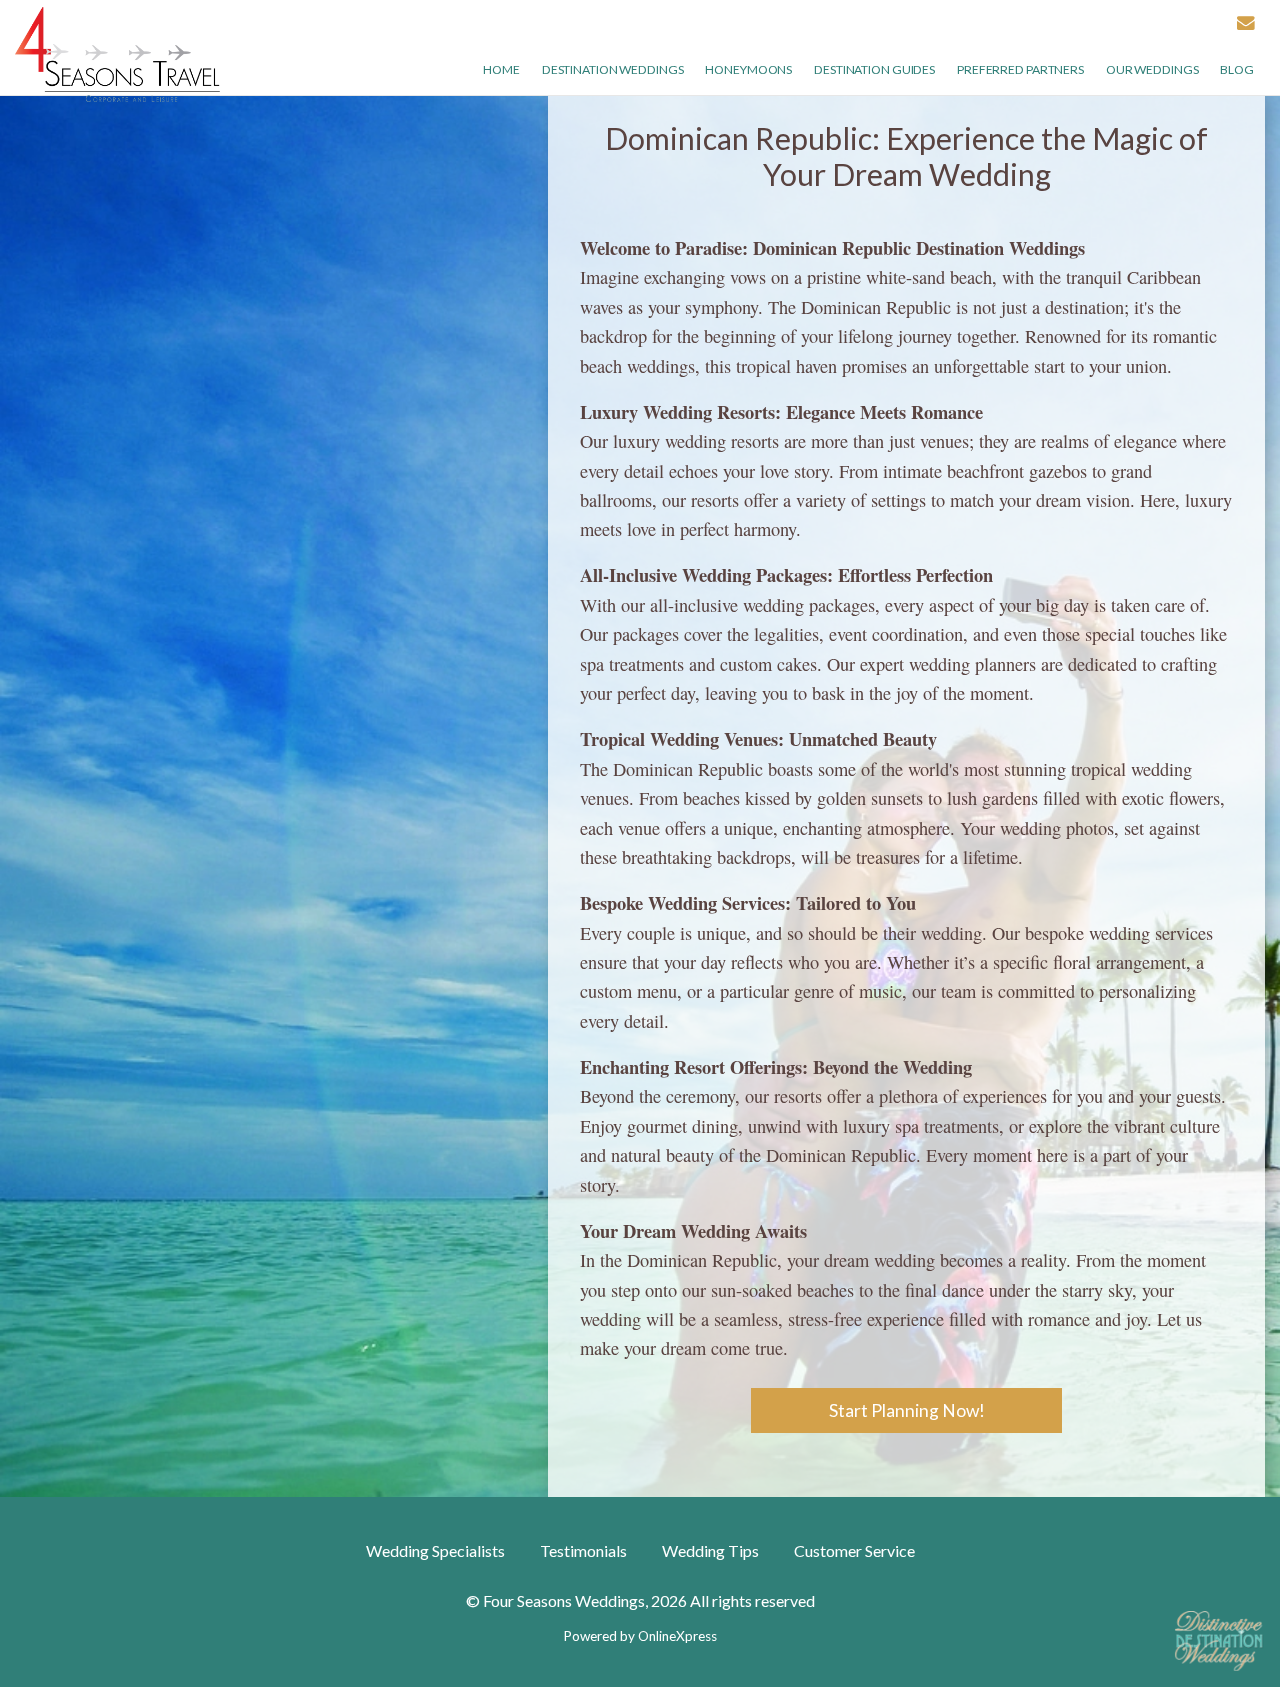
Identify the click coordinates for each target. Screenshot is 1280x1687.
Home (501, 69)
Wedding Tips (710, 1550)
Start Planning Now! (907, 1410)
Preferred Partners (1020, 69)
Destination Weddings (613, 69)
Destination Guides (874, 69)
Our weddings (1152, 69)
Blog (1237, 69)
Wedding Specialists (435, 1550)
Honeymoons (748, 69)
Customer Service (854, 1550)
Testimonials (583, 1550)
